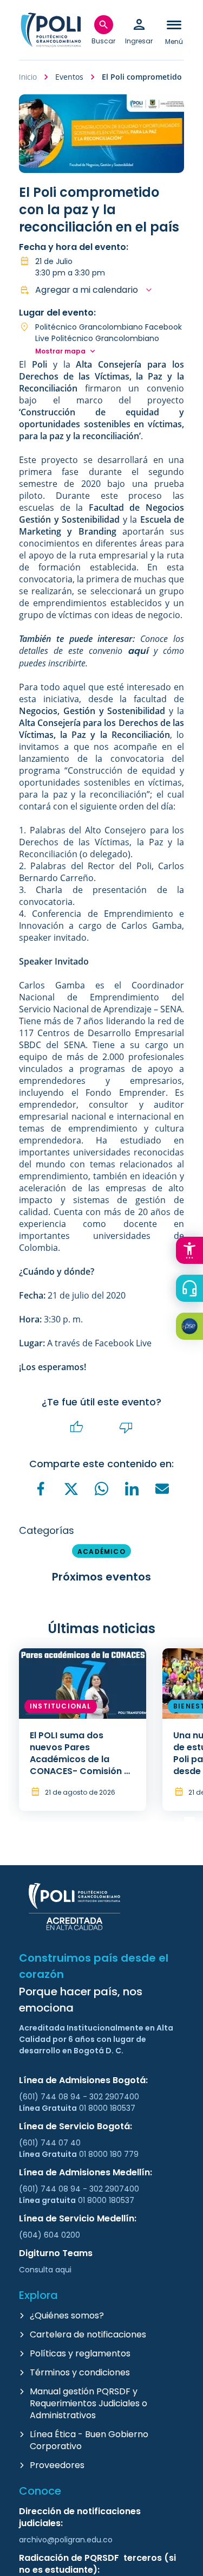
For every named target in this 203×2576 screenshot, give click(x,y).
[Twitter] (71, 1489)
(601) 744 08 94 (51, 2097)
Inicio (28, 77)
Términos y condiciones (80, 2372)
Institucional (61, 1706)
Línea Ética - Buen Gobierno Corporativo (89, 2440)
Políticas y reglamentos (80, 2353)
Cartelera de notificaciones (88, 2334)
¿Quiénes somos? (67, 2315)
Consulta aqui (45, 2270)
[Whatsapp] (102, 1488)
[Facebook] (41, 1488)
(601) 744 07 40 (51, 2143)
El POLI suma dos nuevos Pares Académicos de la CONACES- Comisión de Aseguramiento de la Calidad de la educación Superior (83, 1771)
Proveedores (57, 2465)
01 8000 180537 (107, 2108)
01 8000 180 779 (109, 2154)
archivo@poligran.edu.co (66, 2540)
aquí (138, 651)
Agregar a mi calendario (87, 290)
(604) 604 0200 (50, 2235)
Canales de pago (192, 1328)
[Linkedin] (132, 1488)
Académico (101, 1552)
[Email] (162, 1488)
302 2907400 (114, 2097)
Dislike (126, 1427)
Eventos (69, 77)
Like (77, 1427)
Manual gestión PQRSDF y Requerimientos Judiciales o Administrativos (89, 2403)
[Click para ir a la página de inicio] (51, 30)
